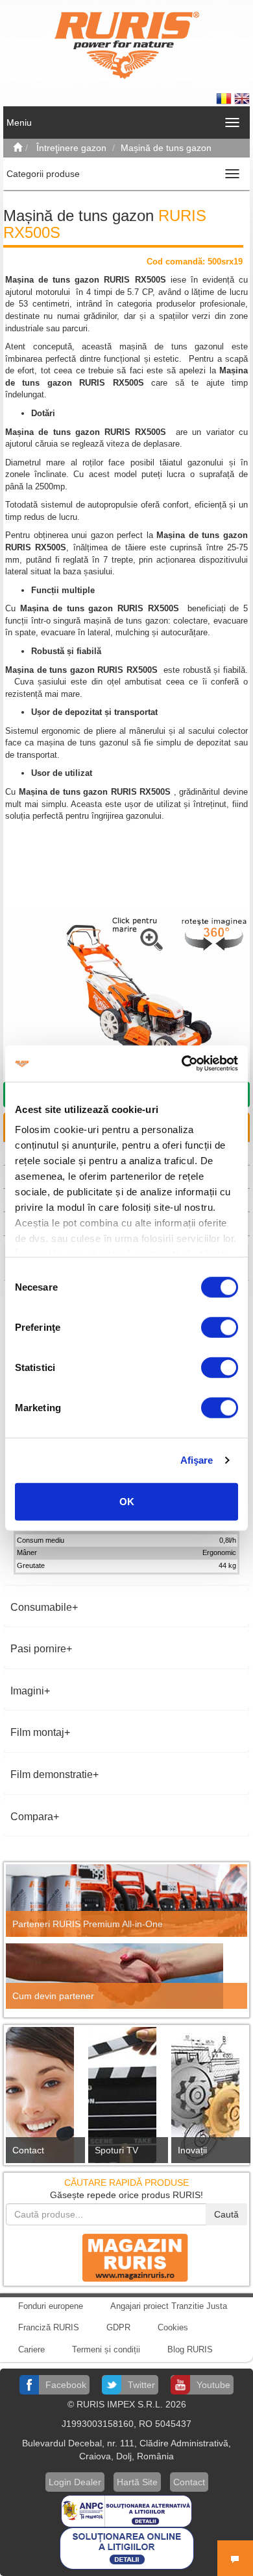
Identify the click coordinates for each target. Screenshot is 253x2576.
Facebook (66, 2385)
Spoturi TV (116, 2150)
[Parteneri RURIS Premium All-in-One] (126, 1901)
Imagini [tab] (27, 1691)
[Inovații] (209, 2099)
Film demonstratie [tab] (52, 1774)
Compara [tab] (32, 1817)
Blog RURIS (190, 2349)
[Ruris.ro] (18, 148)
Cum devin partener (53, 1996)
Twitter (141, 2385)
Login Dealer (75, 2482)
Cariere (31, 2349)
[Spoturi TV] (126, 2099)
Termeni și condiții (106, 2349)
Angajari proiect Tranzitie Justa (169, 2306)
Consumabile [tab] (41, 1607)
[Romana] (225, 98)
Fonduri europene (51, 2306)
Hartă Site (137, 2482)
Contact (28, 2150)
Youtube (213, 2385)
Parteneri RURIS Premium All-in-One (88, 1924)
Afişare (197, 1460)
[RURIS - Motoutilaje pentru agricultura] (127, 45)
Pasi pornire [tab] (38, 1649)
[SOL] (127, 2548)
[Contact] (44, 2099)
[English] (242, 98)
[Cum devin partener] (126, 1976)
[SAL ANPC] (126, 2511)
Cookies (173, 2327)
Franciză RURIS (49, 2327)
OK (127, 1501)
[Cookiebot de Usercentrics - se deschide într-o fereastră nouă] (182, 1064)
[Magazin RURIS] (126, 2256)
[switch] (220, 1327)
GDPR (118, 2327)
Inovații (192, 2150)
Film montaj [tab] (37, 1732)
